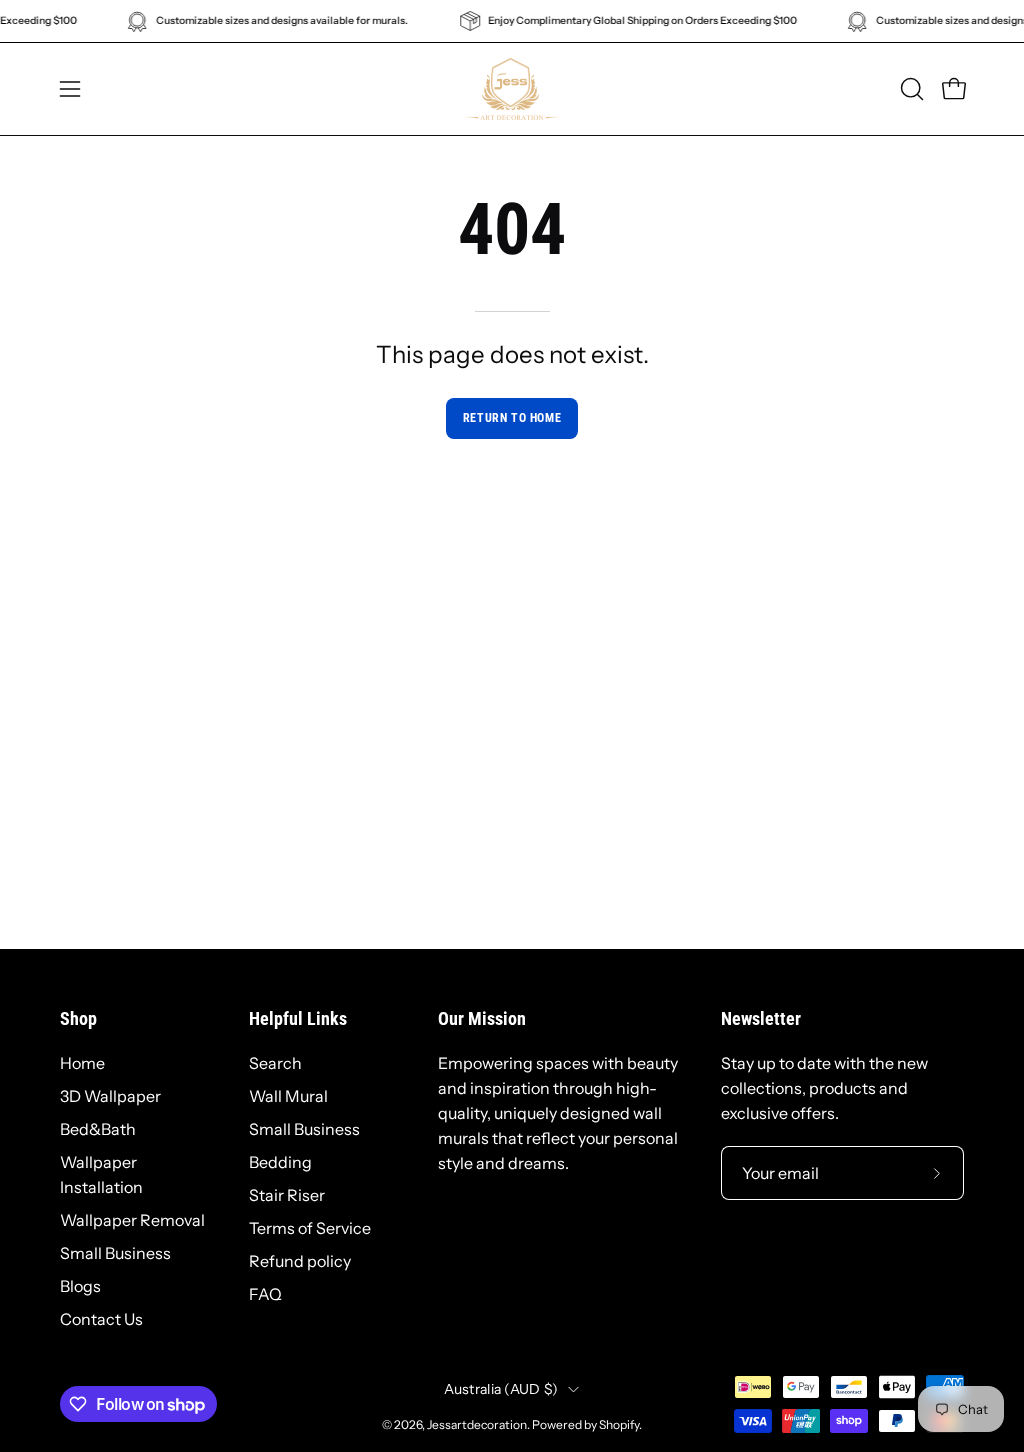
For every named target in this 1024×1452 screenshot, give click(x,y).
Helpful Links (298, 1019)
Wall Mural (288, 1096)
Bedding (280, 1162)
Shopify (619, 1424)
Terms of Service (310, 1228)
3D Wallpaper (110, 1096)
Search (275, 1063)
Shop (78, 1019)
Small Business (115, 1253)
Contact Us (101, 1319)
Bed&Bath (98, 1129)
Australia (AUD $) (501, 1389)
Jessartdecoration (477, 1424)
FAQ (265, 1294)
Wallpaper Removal (132, 1220)
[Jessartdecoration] (512, 89)
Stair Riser (287, 1195)
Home (82, 1063)
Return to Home (512, 418)
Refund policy (300, 1261)
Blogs (80, 1286)
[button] (910, 89)
